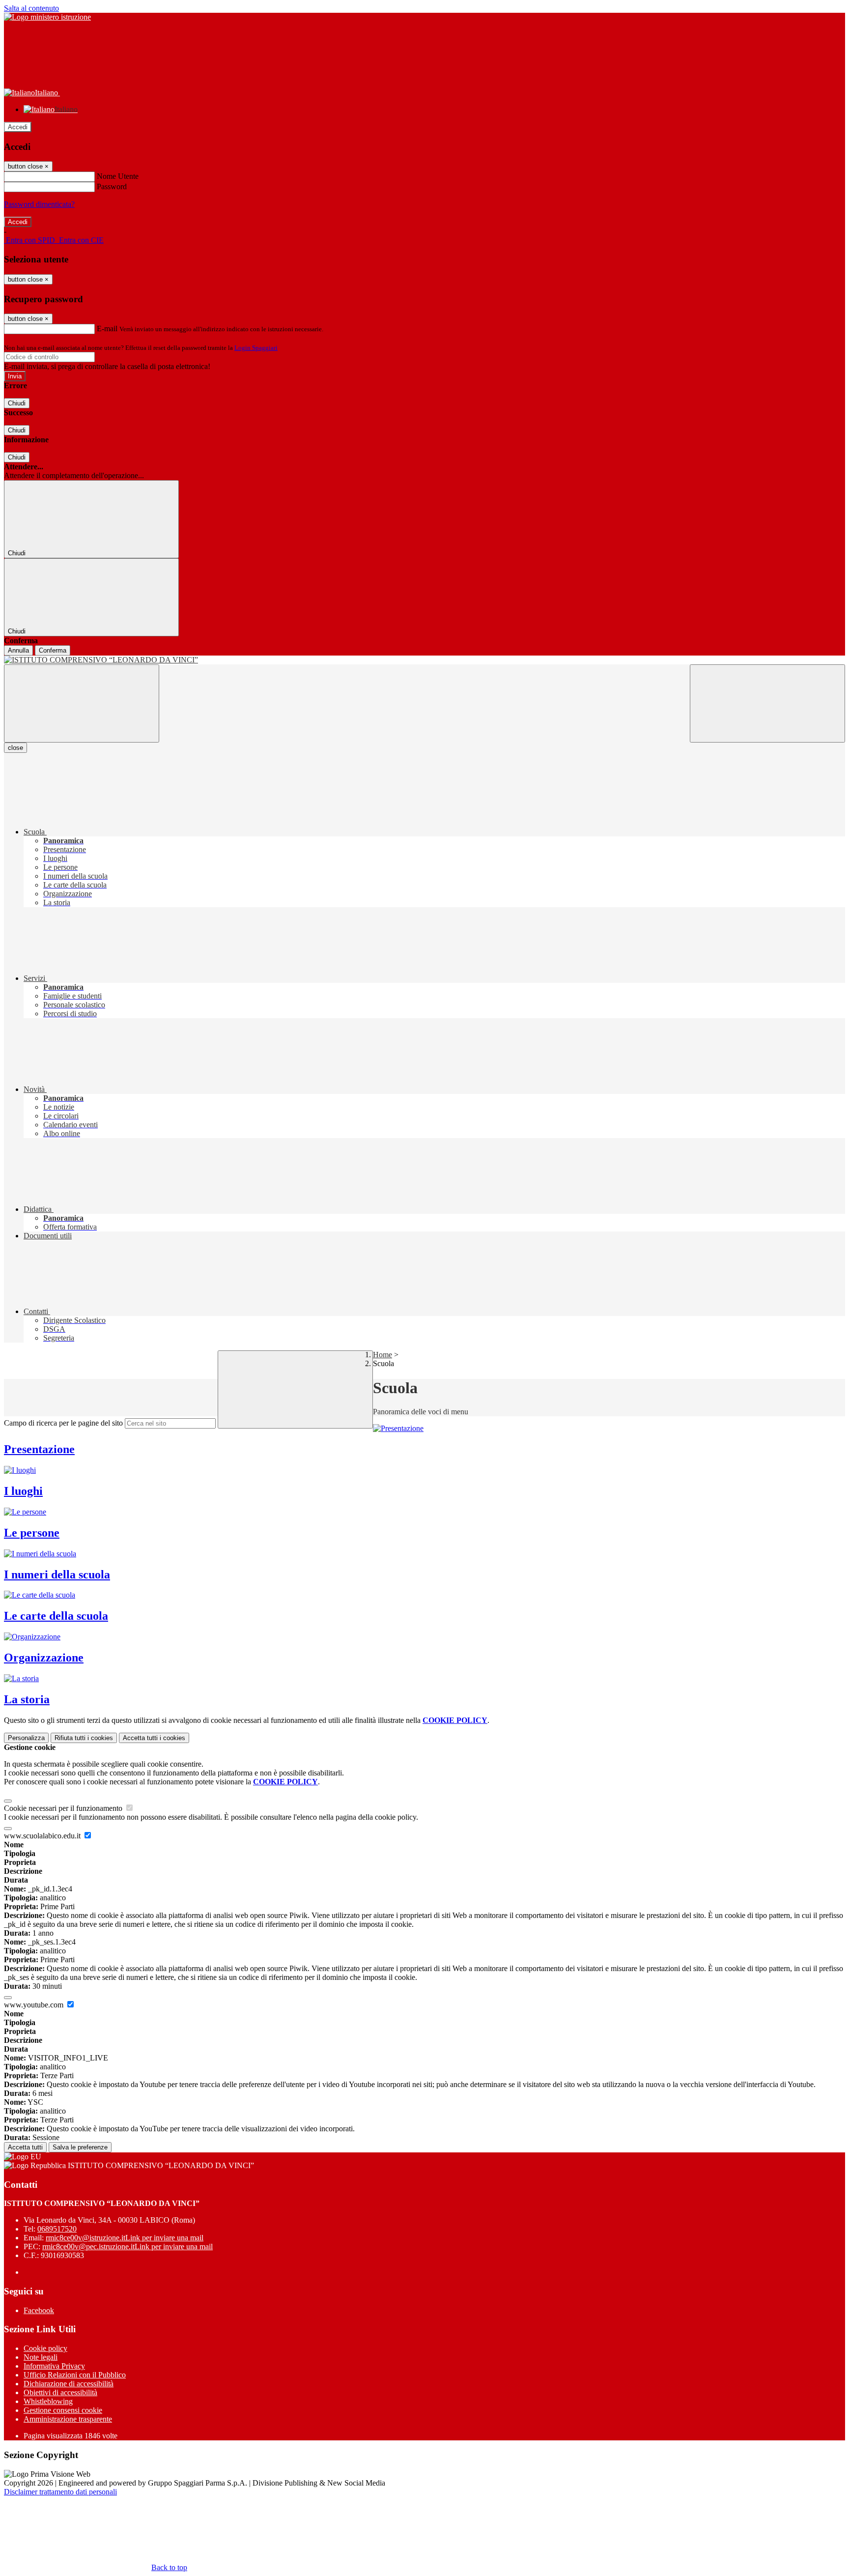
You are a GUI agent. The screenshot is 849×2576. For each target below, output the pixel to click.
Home (382, 1355)
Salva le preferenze (80, 2147)
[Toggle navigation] (82, 703)
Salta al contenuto (31, 8)
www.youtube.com (35, 2005)
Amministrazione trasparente (68, 2419)
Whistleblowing (48, 2401)
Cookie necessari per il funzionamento (64, 1808)
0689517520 (57, 2229)
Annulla (18, 650)
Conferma (53, 650)
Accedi (18, 127)
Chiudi (17, 403)
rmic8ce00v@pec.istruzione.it (127, 2247)
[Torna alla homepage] (424, 660)
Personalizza (26, 1738)
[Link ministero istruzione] (47, 17)
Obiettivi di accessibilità (60, 2392)
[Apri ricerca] (767, 703)
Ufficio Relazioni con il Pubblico (75, 2375)
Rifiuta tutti (84, 1738)
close (15, 748)
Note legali (41, 2357)
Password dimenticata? (39, 204)
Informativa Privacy (54, 2366)
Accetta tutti (154, 1738)
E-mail (107, 329)
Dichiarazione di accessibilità (69, 2384)
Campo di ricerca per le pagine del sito (63, 1423)
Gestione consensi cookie (63, 2410)
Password (112, 186)
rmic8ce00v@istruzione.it (125, 2238)
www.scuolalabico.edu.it (43, 1836)
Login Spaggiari (256, 348)
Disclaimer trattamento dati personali (60, 2492)
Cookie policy (45, 2348)
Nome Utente (118, 176)
